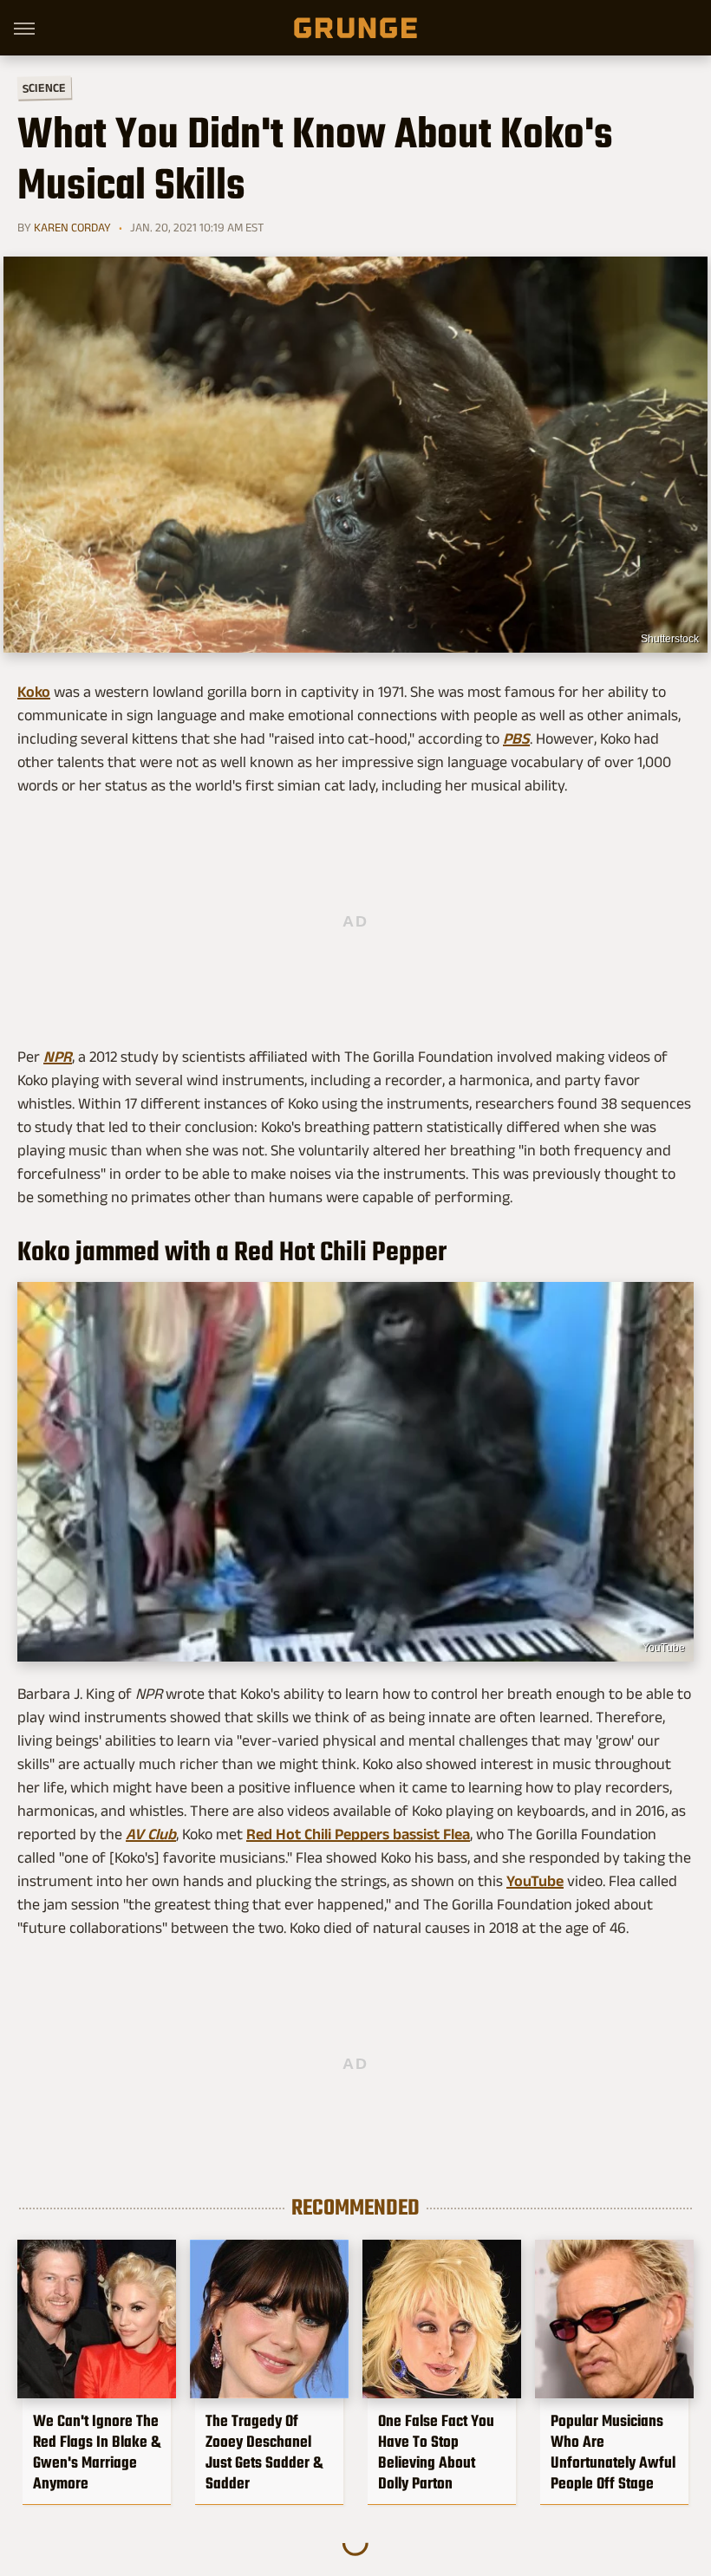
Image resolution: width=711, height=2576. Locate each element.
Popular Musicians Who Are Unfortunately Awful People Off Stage (613, 2452)
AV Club (151, 1834)
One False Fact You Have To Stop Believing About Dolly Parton (436, 2452)
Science (44, 87)
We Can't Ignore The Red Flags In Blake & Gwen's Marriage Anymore (97, 2452)
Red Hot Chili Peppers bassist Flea (358, 1834)
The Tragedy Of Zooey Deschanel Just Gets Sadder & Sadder (264, 2452)
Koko (34, 692)
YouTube (664, 1648)
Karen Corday (72, 227)
